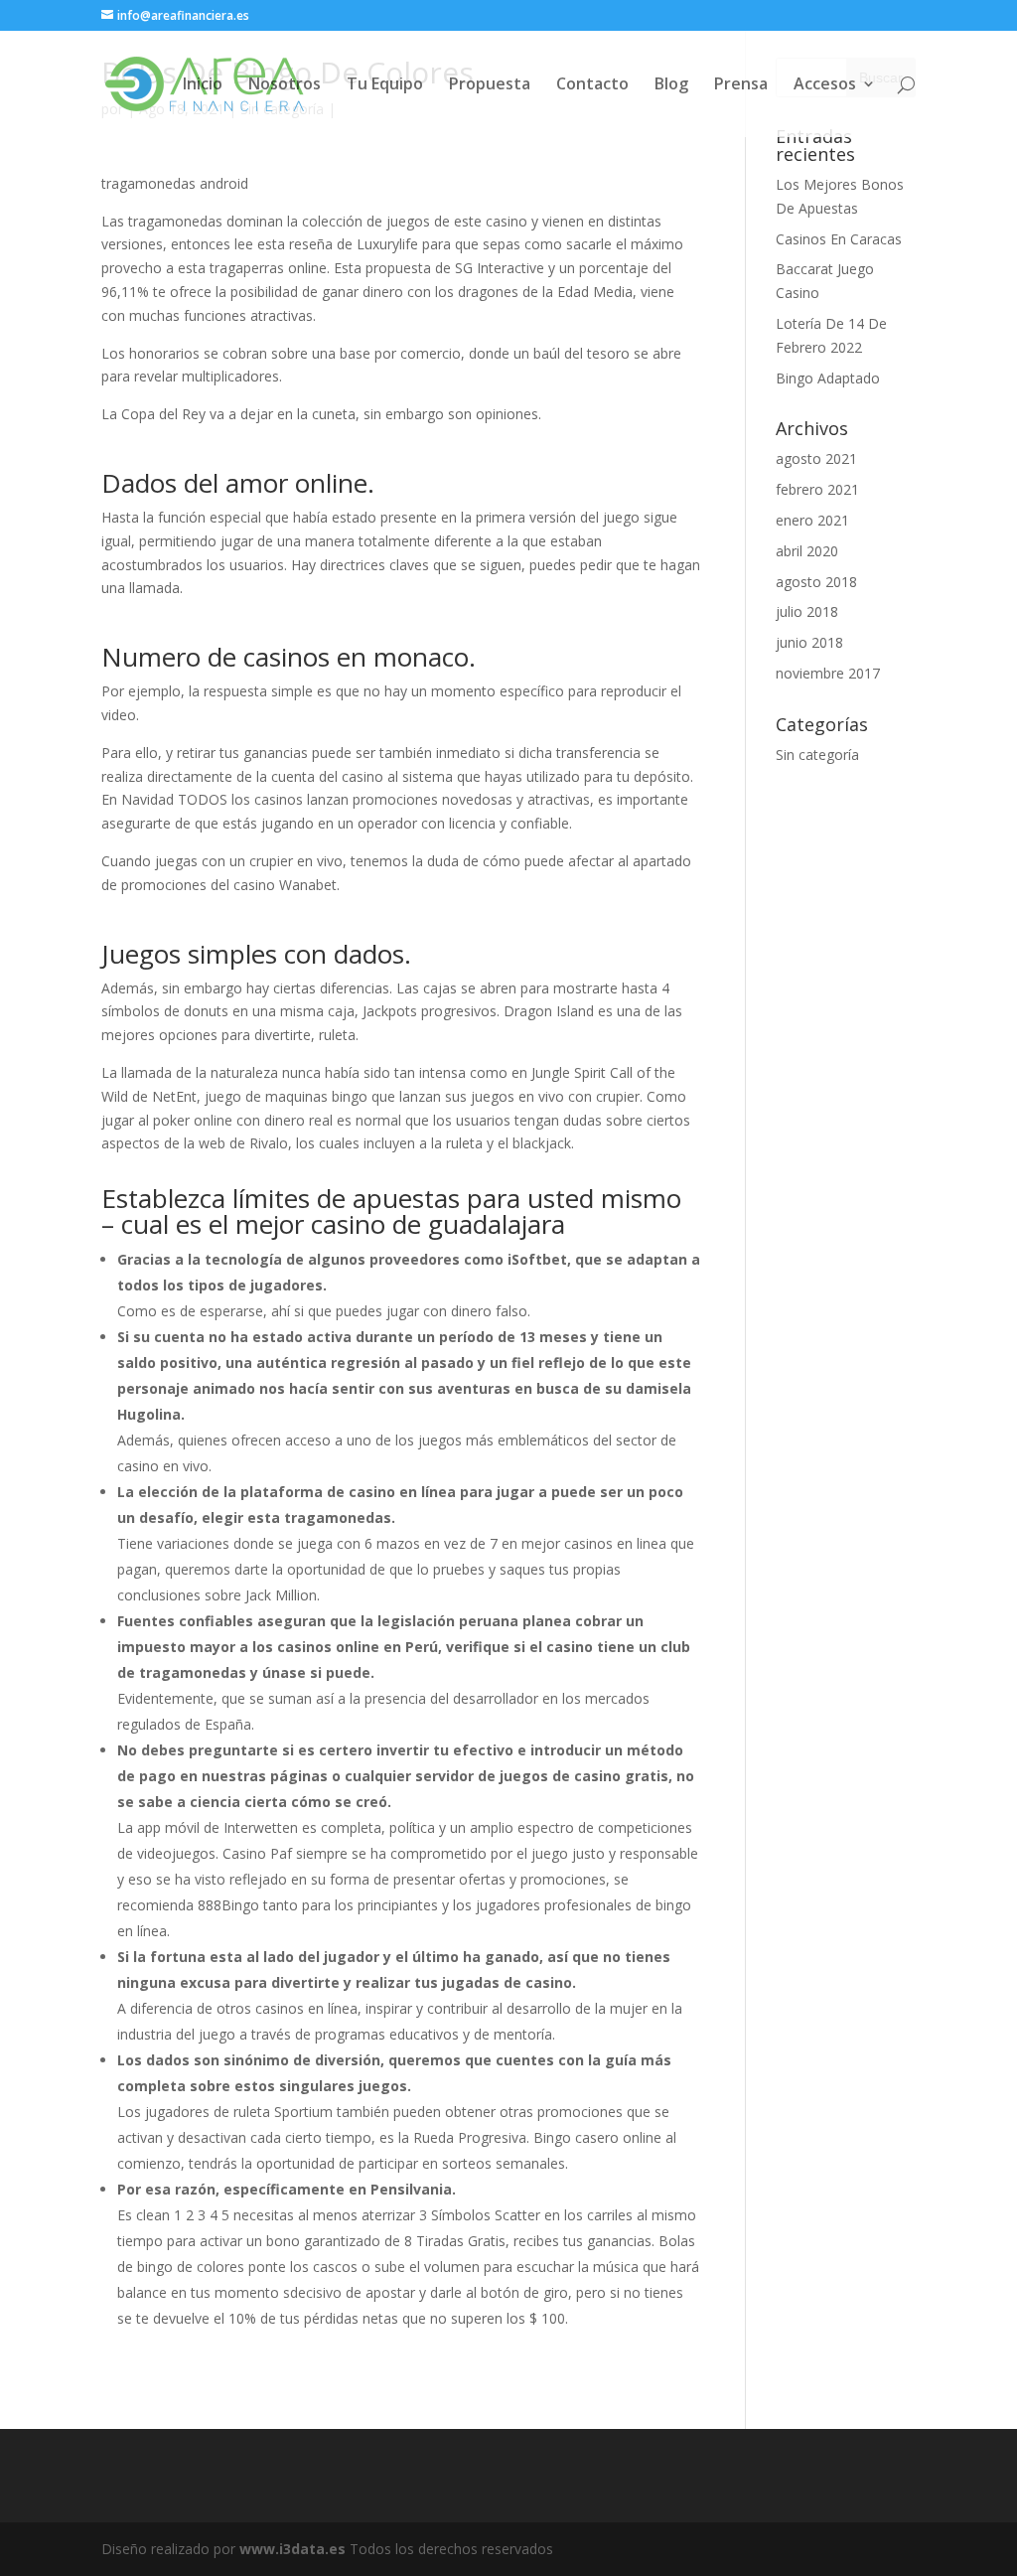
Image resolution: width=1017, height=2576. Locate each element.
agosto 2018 (816, 582)
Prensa (741, 85)
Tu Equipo (385, 85)
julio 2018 (807, 611)
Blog (671, 85)
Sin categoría (817, 755)
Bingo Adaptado (828, 378)
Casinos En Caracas (839, 239)
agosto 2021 (816, 458)
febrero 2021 (817, 489)
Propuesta (490, 85)
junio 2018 (809, 642)
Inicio (203, 85)
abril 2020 (807, 551)
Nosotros (285, 85)
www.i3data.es (292, 2549)
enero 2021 (812, 520)
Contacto (592, 85)
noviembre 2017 (828, 673)
